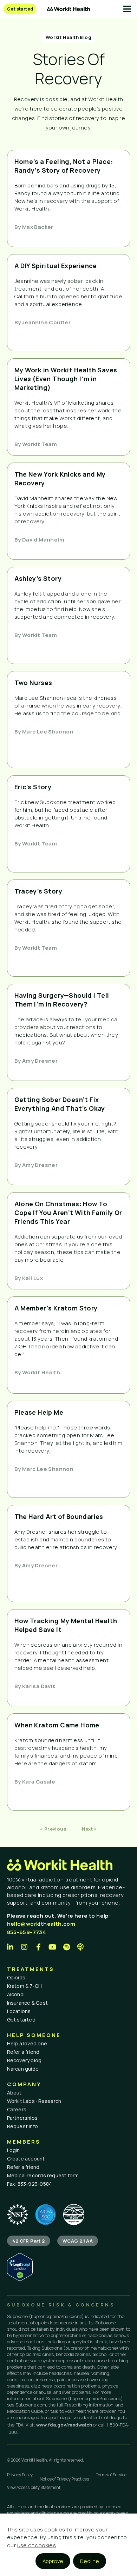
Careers (17, 2109)
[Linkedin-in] (11, 1947)
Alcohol (16, 1994)
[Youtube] (53, 1947)
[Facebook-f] (39, 1947)
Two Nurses (33, 683)
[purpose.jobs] (74, 2215)
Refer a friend (23, 2052)
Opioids (16, 1977)
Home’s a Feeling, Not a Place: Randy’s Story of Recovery (64, 166)
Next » (89, 1829)
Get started (21, 2020)
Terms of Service (111, 2475)
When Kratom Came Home (57, 1725)
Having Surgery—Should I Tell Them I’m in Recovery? (62, 1000)
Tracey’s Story (38, 891)
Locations (19, 2011)
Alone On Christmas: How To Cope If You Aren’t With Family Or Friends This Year (68, 1213)
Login (14, 2150)
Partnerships (22, 2118)
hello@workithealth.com (41, 1924)
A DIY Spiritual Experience (56, 266)
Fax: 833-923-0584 (30, 2184)
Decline (90, 2561)
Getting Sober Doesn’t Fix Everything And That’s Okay (60, 1104)
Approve (53, 2561)
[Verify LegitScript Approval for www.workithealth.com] (20, 2279)
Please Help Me (39, 1412)
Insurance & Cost (28, 2003)
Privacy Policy (20, 2475)
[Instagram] (25, 1947)
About (14, 2093)
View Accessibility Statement (34, 2487)
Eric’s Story (33, 787)
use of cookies (37, 2545)
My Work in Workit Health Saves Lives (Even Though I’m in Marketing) (66, 379)
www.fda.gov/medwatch (64, 2425)
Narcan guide (23, 2069)
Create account (26, 2159)
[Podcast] (81, 1947)
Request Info (23, 2126)
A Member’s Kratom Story (56, 1308)
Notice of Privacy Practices (64, 2479)
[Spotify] (67, 1947)
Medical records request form (43, 2175)
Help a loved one (27, 2043)
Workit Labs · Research (34, 2101)
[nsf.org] (18, 2215)
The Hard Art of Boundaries (59, 1516)
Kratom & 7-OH (25, 1986)
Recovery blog (24, 2060)
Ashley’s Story (38, 578)
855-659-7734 (27, 1932)
